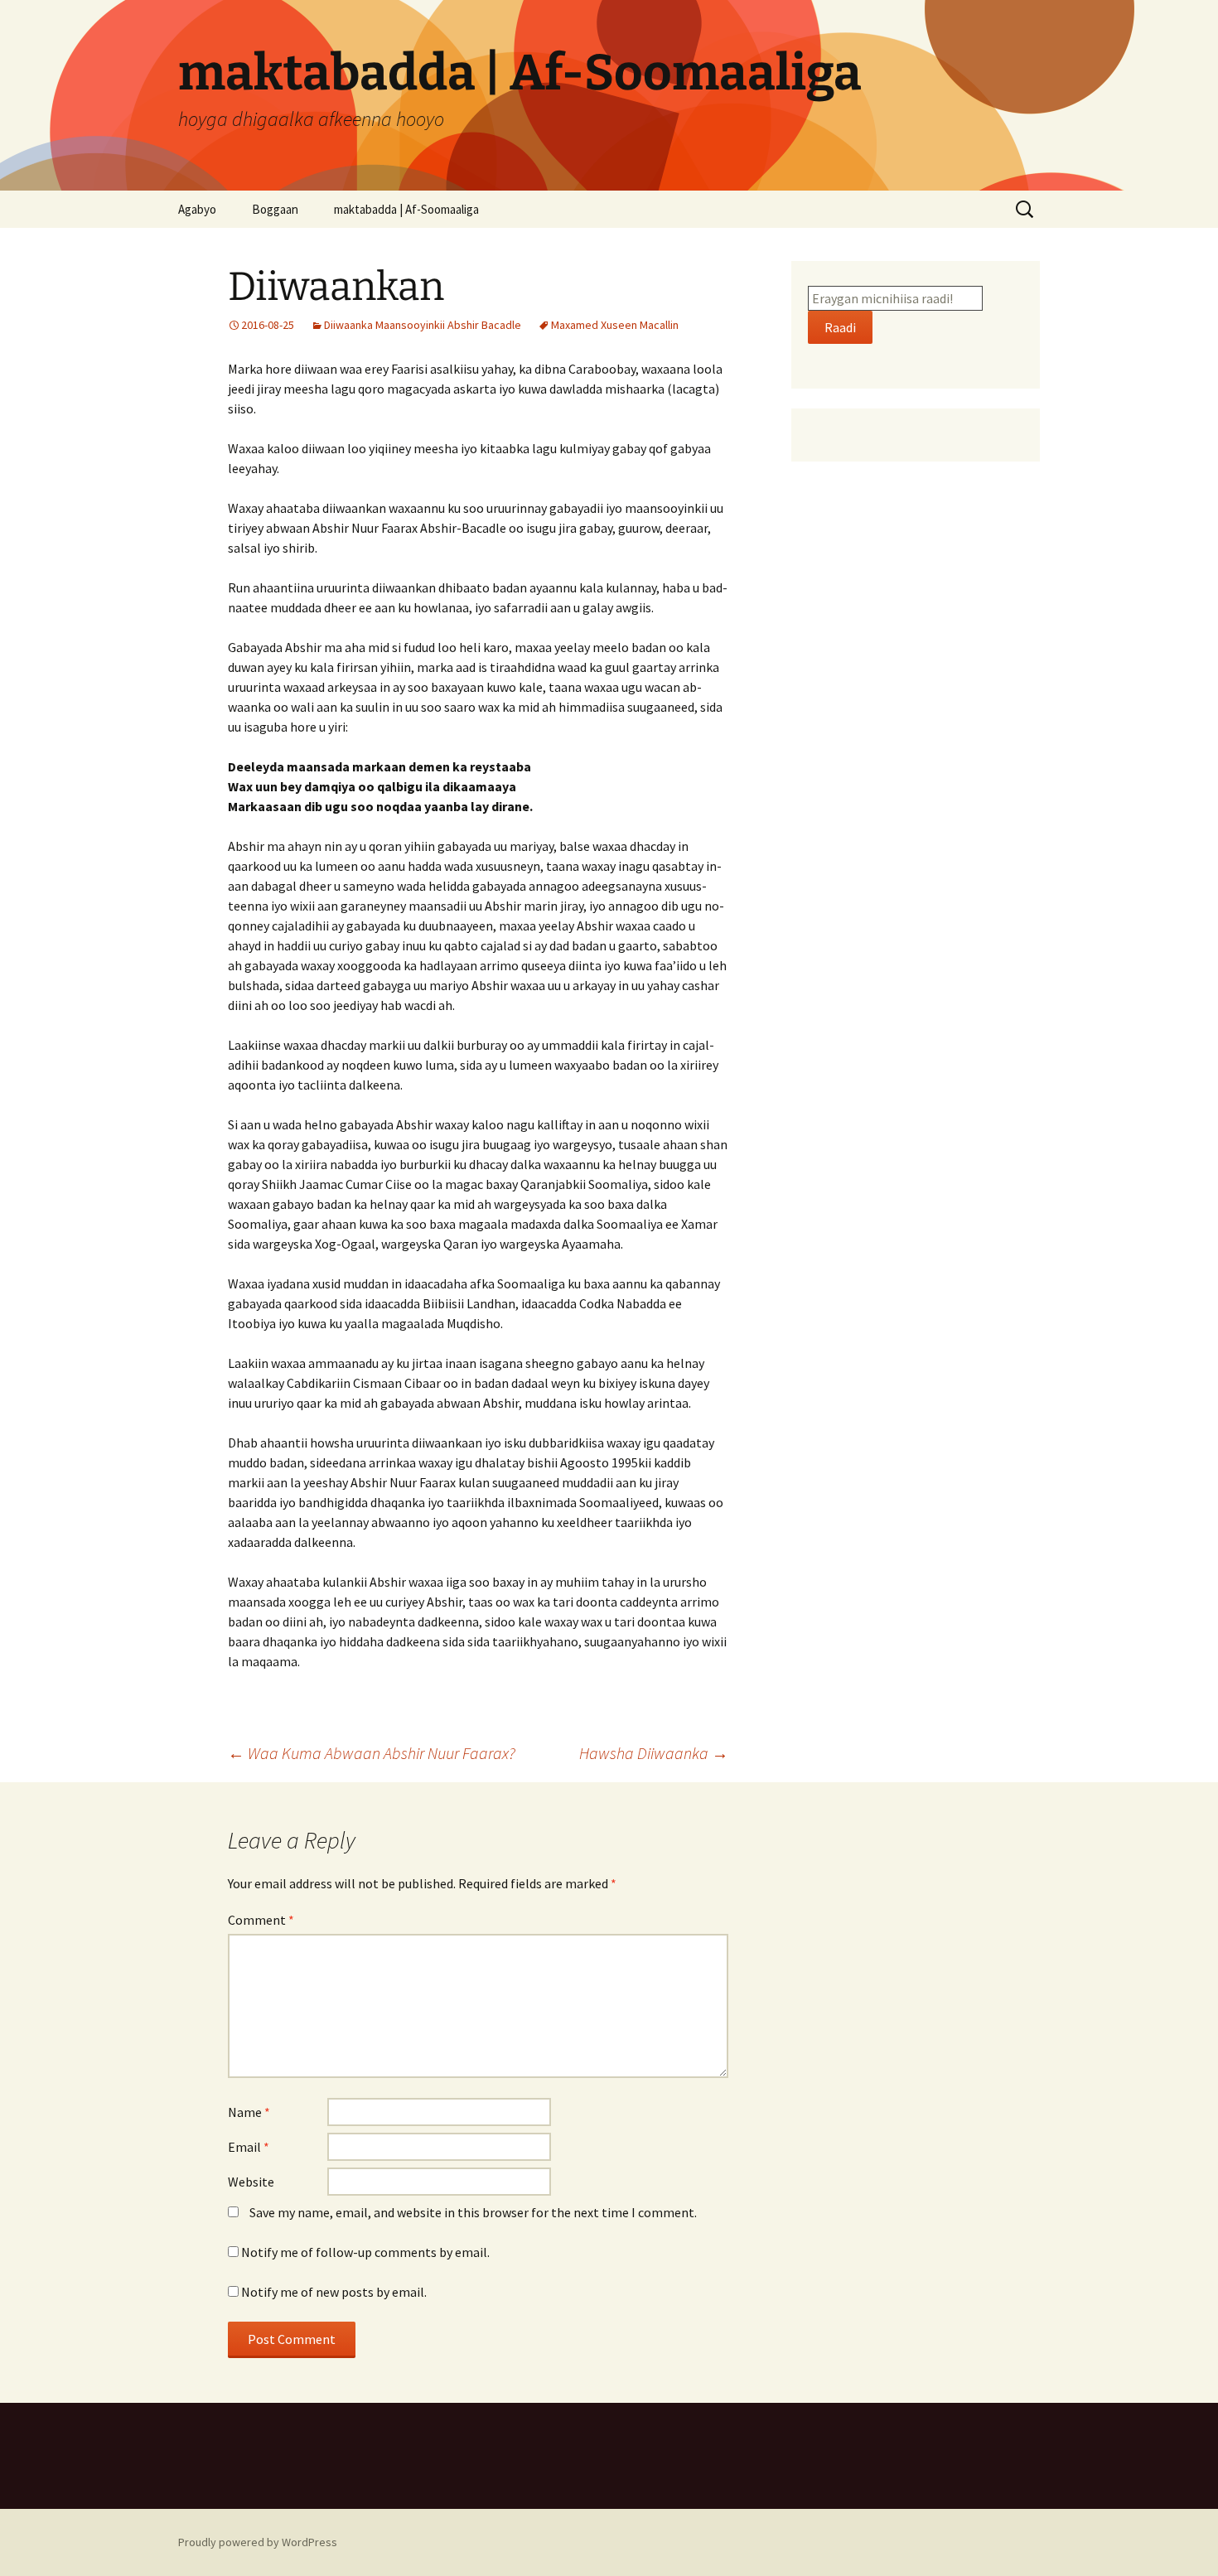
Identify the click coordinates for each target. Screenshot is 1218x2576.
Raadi (840, 327)
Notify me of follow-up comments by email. (365, 2252)
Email (249, 2147)
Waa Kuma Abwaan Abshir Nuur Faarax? (372, 1753)
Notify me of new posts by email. (334, 2292)
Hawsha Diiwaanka (654, 1753)
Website (251, 2182)
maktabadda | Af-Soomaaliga (406, 209)
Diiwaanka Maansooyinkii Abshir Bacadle (423, 325)
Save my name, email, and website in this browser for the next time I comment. (473, 2212)
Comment (261, 1920)
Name (249, 2112)
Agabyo (197, 209)
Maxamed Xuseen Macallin (615, 325)
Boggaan (275, 209)
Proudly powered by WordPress (258, 2542)
